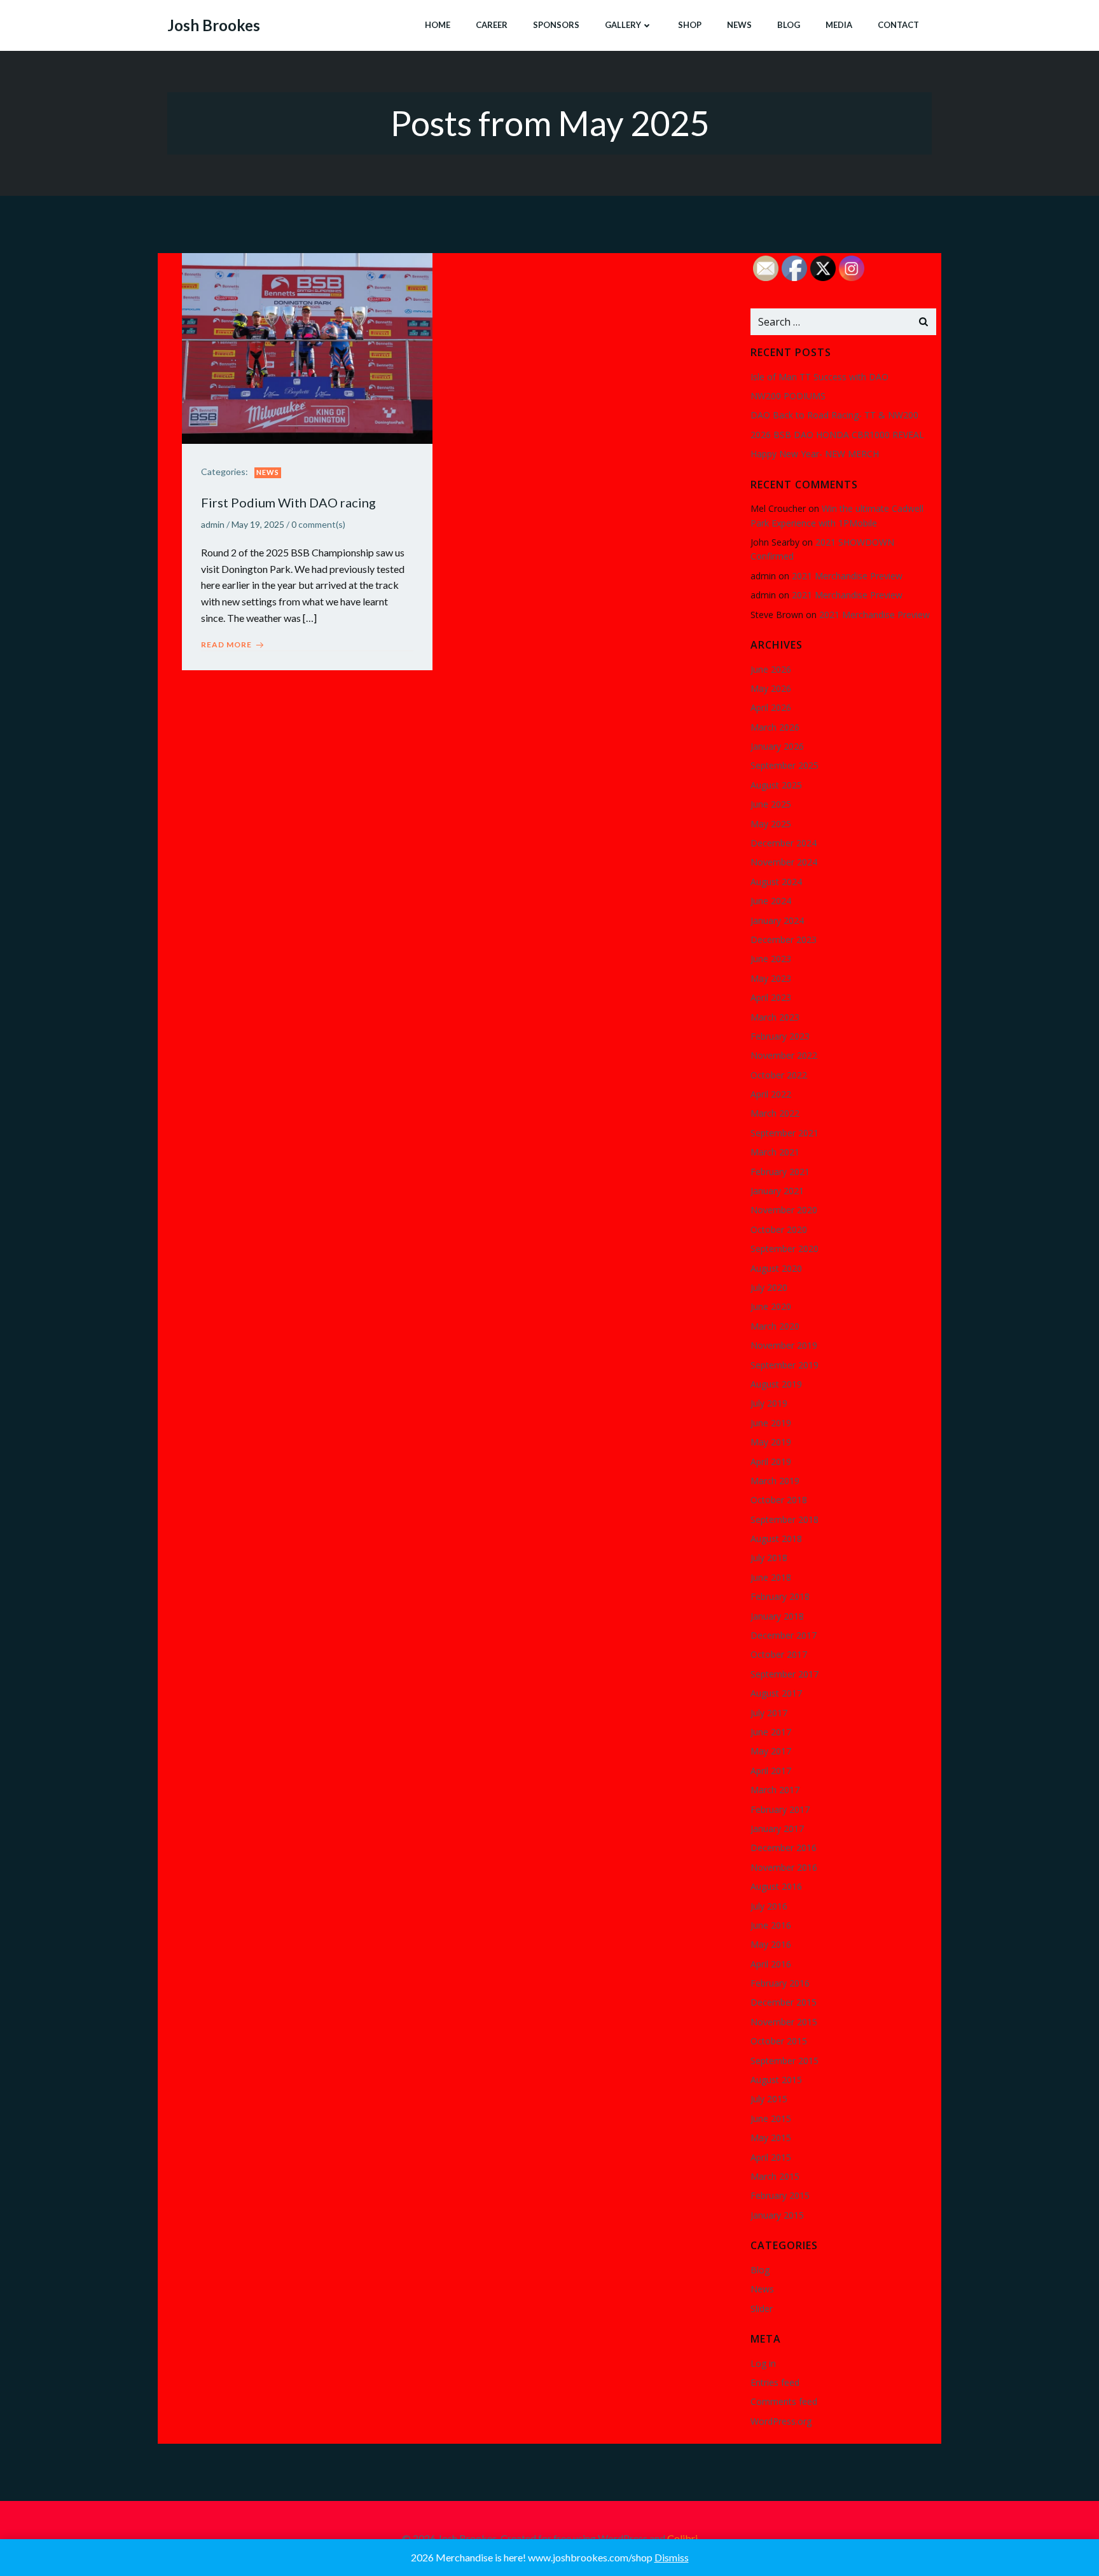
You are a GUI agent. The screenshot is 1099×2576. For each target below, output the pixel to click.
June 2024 (771, 901)
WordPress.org (781, 2421)
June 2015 (771, 2118)
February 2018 (780, 1596)
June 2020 (771, 1306)
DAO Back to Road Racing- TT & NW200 (834, 415)
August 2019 (776, 1384)
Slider (762, 2309)
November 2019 (784, 1345)
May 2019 (771, 1442)
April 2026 (771, 707)
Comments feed (784, 2401)
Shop (690, 25)
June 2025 (771, 804)
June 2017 (771, 1732)
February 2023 (780, 1036)
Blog (789, 25)
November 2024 (784, 862)
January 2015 (777, 2215)
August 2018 (776, 1539)
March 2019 (775, 1481)
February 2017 (780, 1809)
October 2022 (779, 1075)
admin (213, 524)
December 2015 (784, 2002)
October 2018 (779, 1500)
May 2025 (771, 824)
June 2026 (771, 669)
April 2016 (771, 1964)
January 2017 (777, 1829)
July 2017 (769, 1713)
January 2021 (777, 1191)
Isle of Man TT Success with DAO (819, 377)
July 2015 (769, 2099)
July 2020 (769, 1287)
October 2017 (779, 1654)
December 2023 (784, 940)
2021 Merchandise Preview (847, 576)
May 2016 (771, 1944)
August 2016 (776, 1886)
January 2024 (777, 920)
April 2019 (771, 1462)
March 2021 (775, 1152)
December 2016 (784, 1848)
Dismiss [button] (672, 2557)
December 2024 (784, 843)
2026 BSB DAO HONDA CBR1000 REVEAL (837, 435)
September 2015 (785, 2061)
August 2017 (776, 1693)
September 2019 (785, 1365)
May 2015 (771, 2138)
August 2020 (776, 1268)
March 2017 (775, 1790)
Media (839, 25)
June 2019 (771, 1423)
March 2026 (775, 727)
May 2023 (771, 978)
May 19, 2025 (258, 524)
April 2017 (771, 1771)
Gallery (623, 25)
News (739, 25)
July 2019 (769, 1403)
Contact (898, 25)
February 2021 (780, 1172)
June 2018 (771, 1577)
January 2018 (777, 1616)
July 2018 (769, 1558)
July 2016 (769, 1906)
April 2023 (771, 997)
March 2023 (775, 1017)
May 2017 (771, 1751)
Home (438, 25)
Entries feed (775, 2382)
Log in (763, 2363)
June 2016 (771, 1925)
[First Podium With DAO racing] (307, 347)
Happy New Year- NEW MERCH (815, 454)
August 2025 (776, 785)
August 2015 (776, 2080)
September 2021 (785, 1133)
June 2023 (771, 959)
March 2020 (775, 1326)
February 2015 (780, 2195)
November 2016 (784, 1867)
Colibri (682, 2538)
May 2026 (771, 688)
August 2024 (776, 882)
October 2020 (779, 1229)
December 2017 (784, 1635)
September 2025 (785, 765)
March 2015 (775, 2176)
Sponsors (556, 25)
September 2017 (785, 1674)
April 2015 (771, 2157)
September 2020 (785, 1249)
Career (492, 25)
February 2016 (780, 1983)
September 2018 (785, 1519)
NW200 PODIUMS (788, 396)
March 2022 (775, 1113)
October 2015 (779, 2041)
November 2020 (784, 1210)
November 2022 (784, 1055)
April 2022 (771, 1094)
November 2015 (784, 2022)
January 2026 (777, 746)
